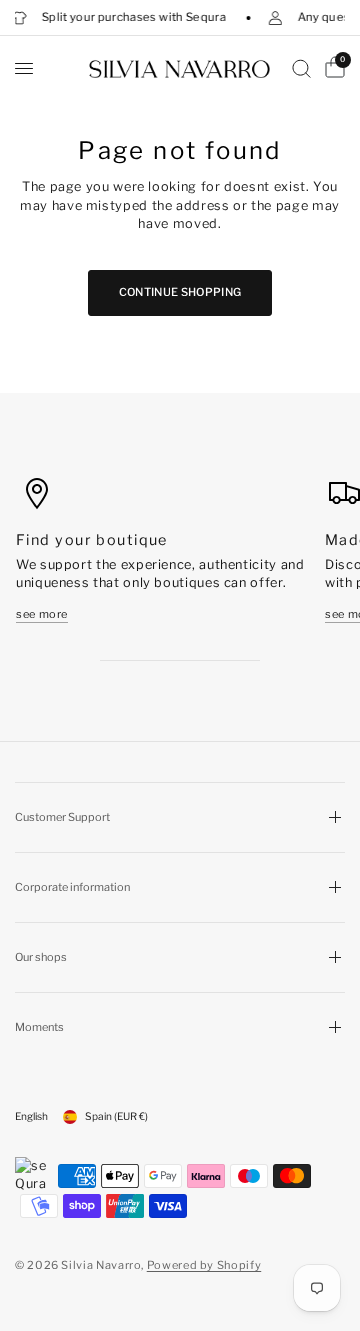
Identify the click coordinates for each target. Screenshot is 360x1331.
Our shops (41, 957)
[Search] (301, 68)
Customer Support (62, 817)
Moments (39, 1027)
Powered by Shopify (204, 1265)
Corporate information (72, 887)
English (31, 1116)
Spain (116, 1116)
